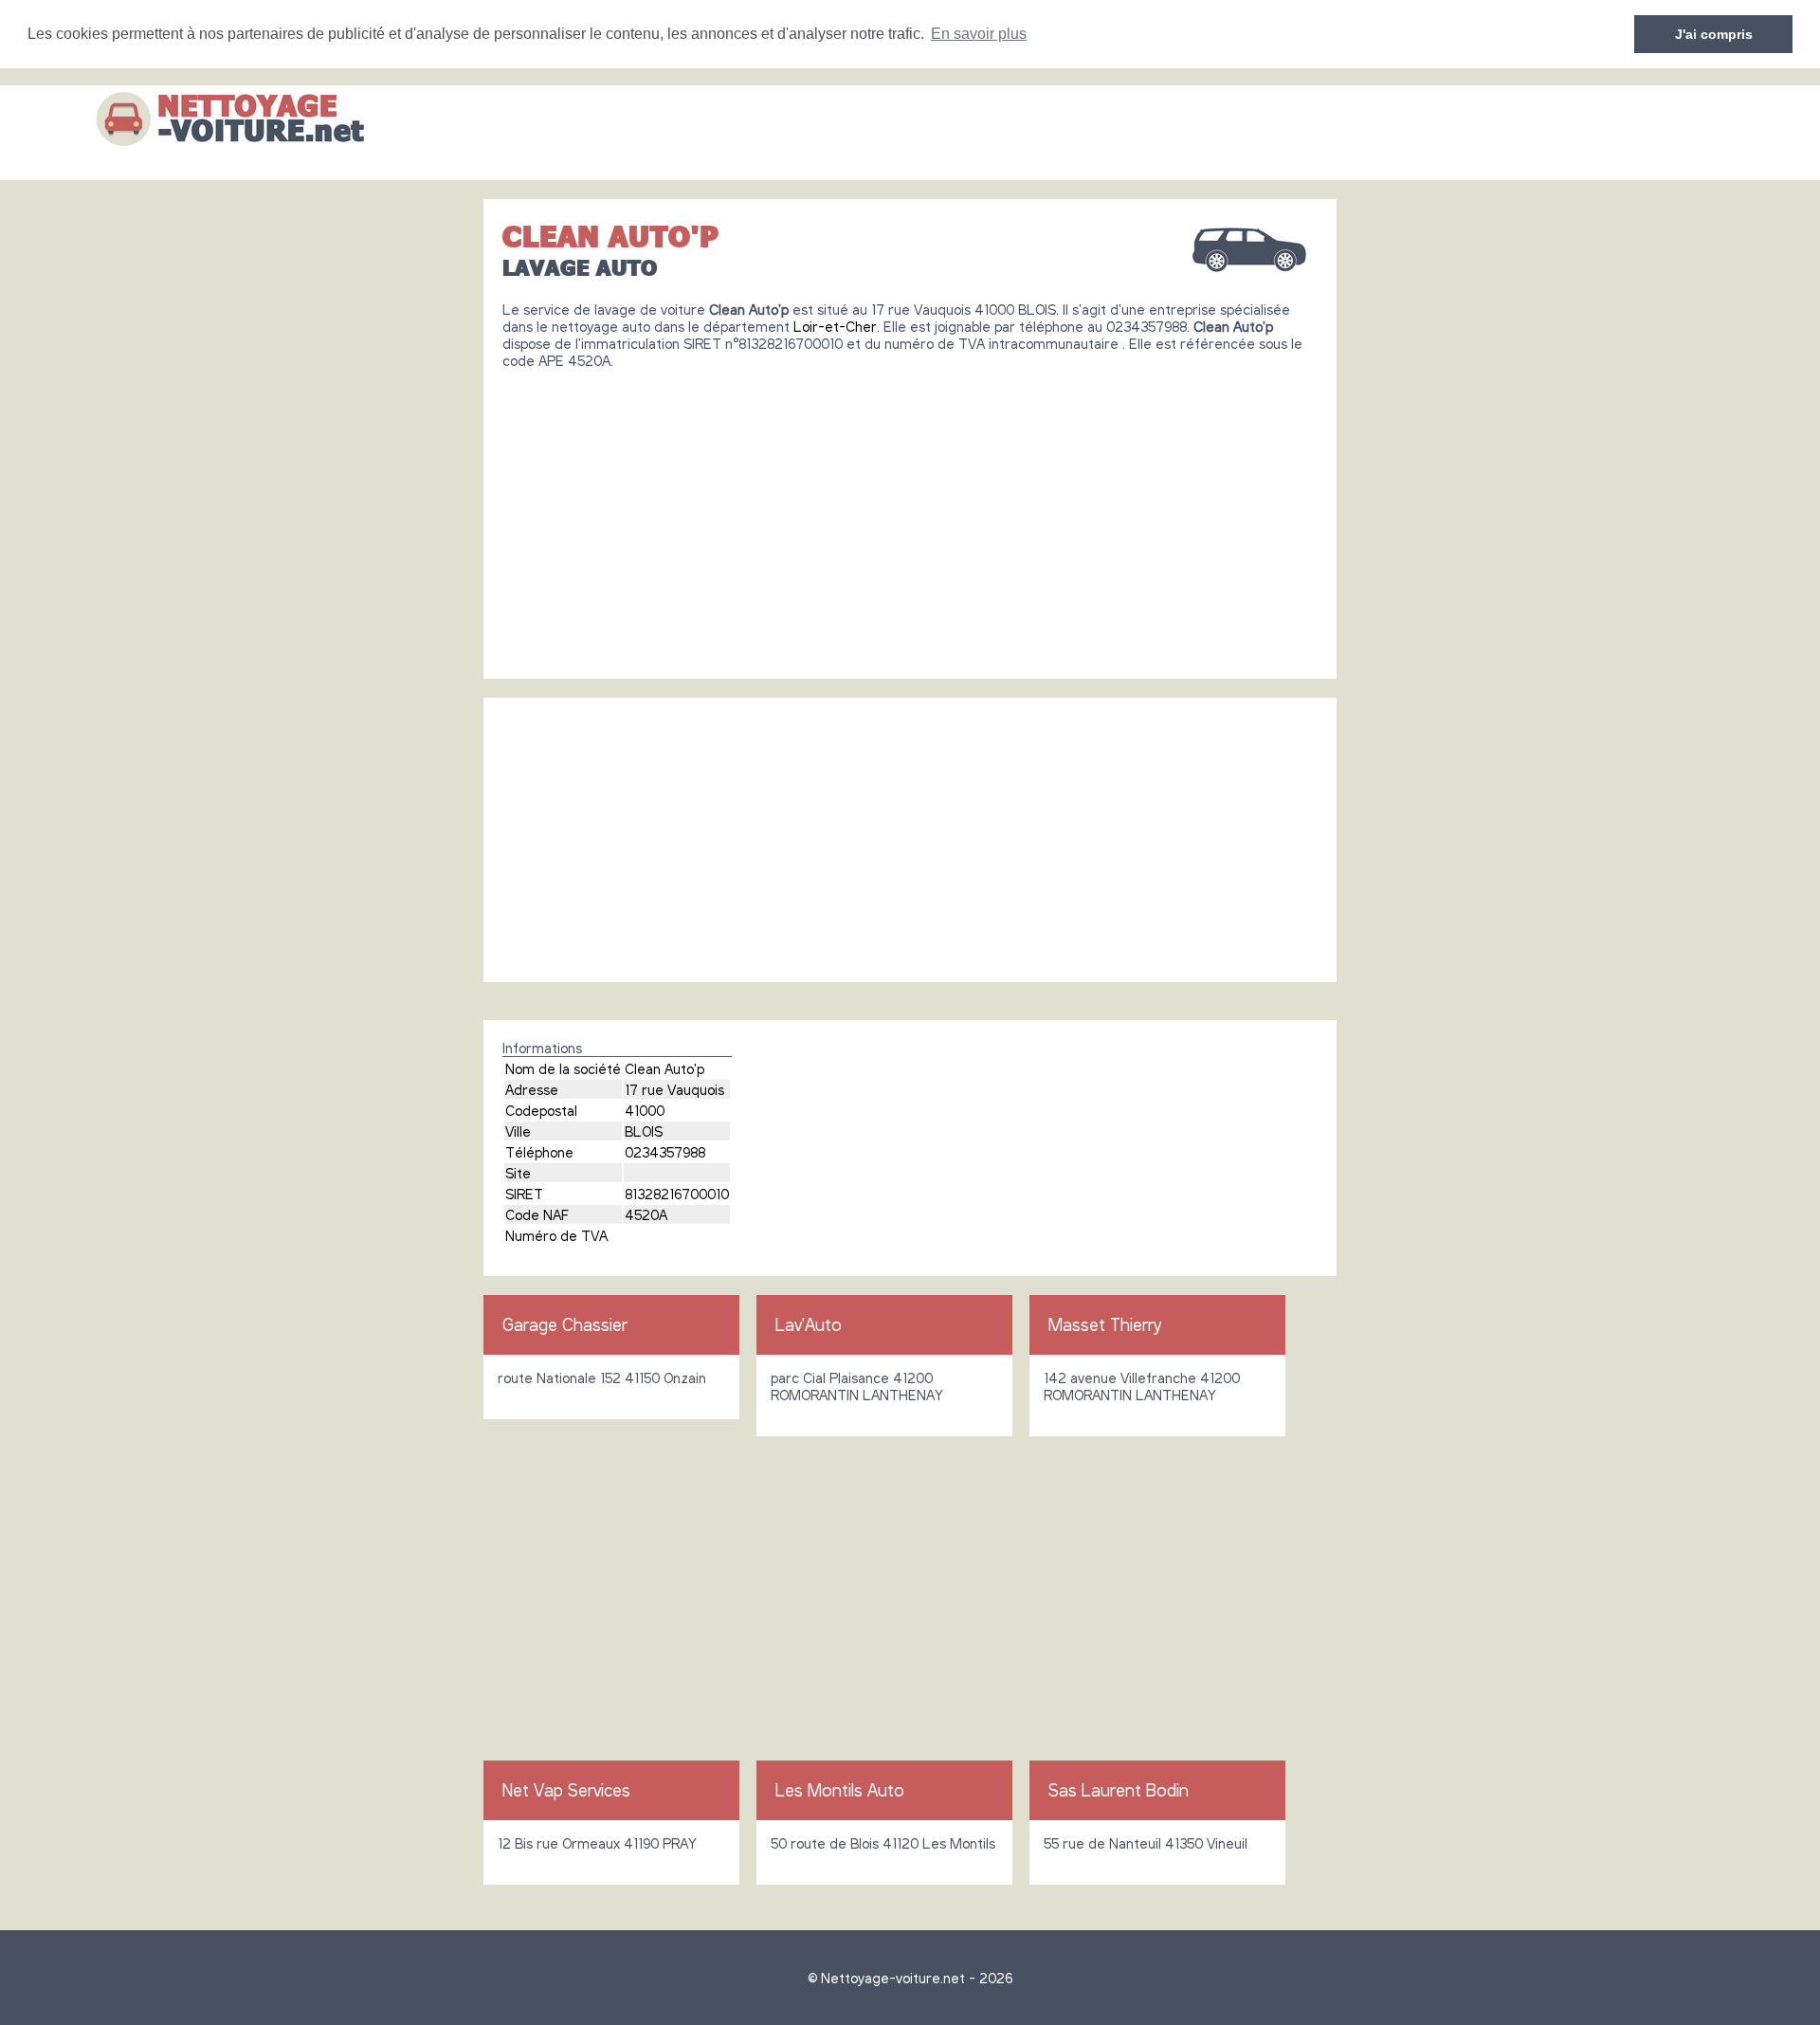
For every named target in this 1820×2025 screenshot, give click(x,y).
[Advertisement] (910, 517)
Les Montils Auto (840, 1790)
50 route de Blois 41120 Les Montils (883, 1843)
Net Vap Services (566, 1790)
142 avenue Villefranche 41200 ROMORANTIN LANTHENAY (1142, 1386)
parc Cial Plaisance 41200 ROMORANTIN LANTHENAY (857, 1386)
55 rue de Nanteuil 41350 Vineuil (1146, 1843)
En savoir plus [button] (979, 34)
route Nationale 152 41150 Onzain (602, 1377)
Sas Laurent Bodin (1119, 1790)
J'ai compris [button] (1714, 34)
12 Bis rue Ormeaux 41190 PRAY (597, 1843)
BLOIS (644, 1131)
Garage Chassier (565, 1324)
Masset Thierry (1105, 1324)
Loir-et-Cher (835, 326)
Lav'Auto (809, 1324)
